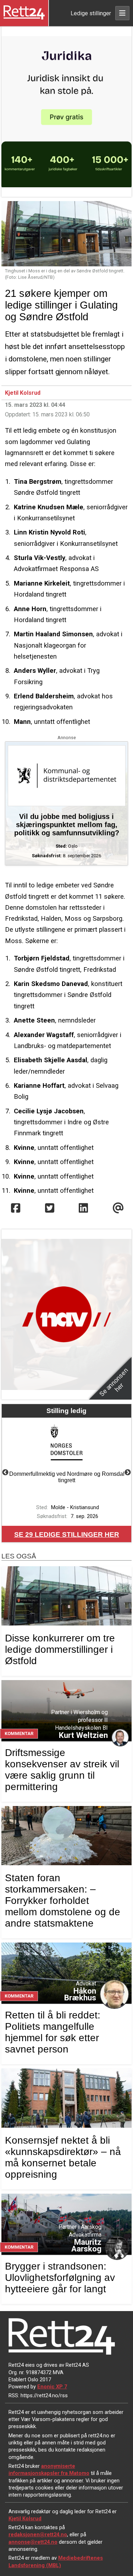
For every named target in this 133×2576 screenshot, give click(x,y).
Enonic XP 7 (52, 2387)
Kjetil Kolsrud (23, 393)
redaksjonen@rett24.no (38, 2535)
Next (128, 1473)
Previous (5, 1473)
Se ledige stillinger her (67, 1534)
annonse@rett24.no (33, 2542)
